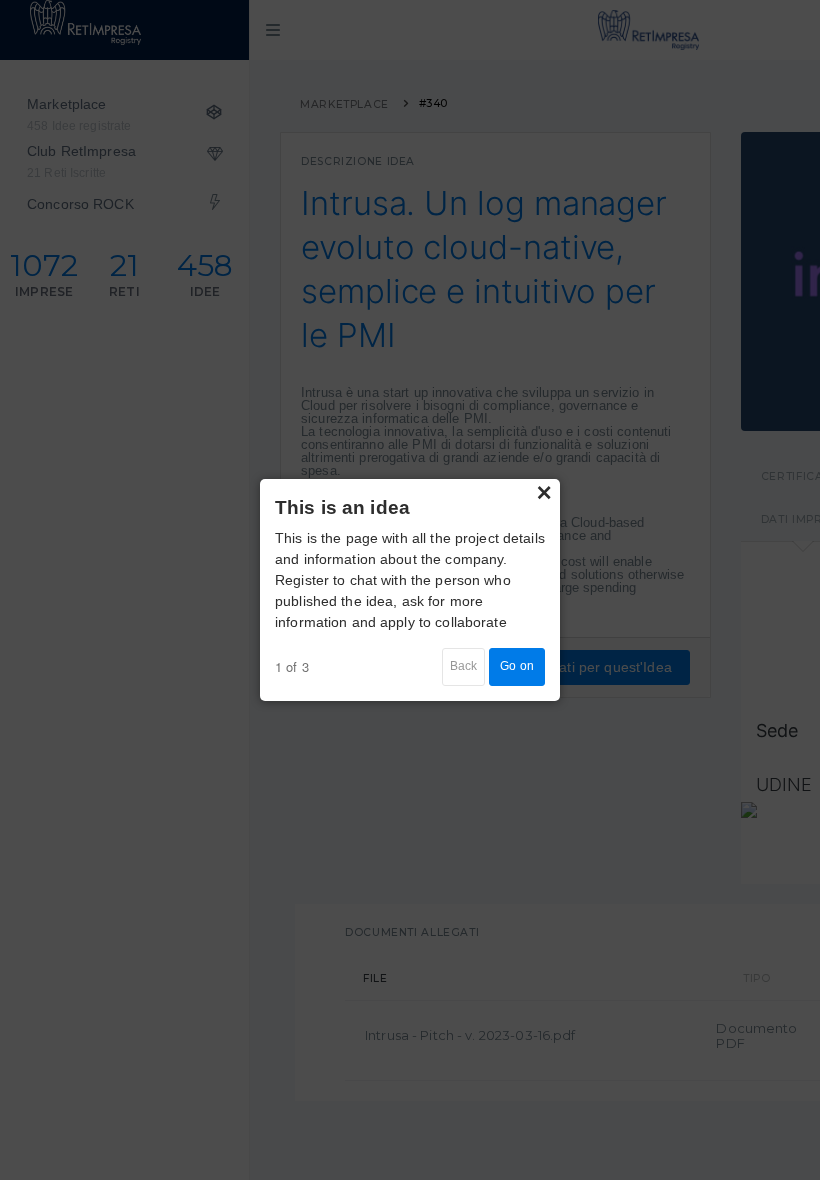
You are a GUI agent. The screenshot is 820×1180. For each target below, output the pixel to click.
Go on (517, 666)
